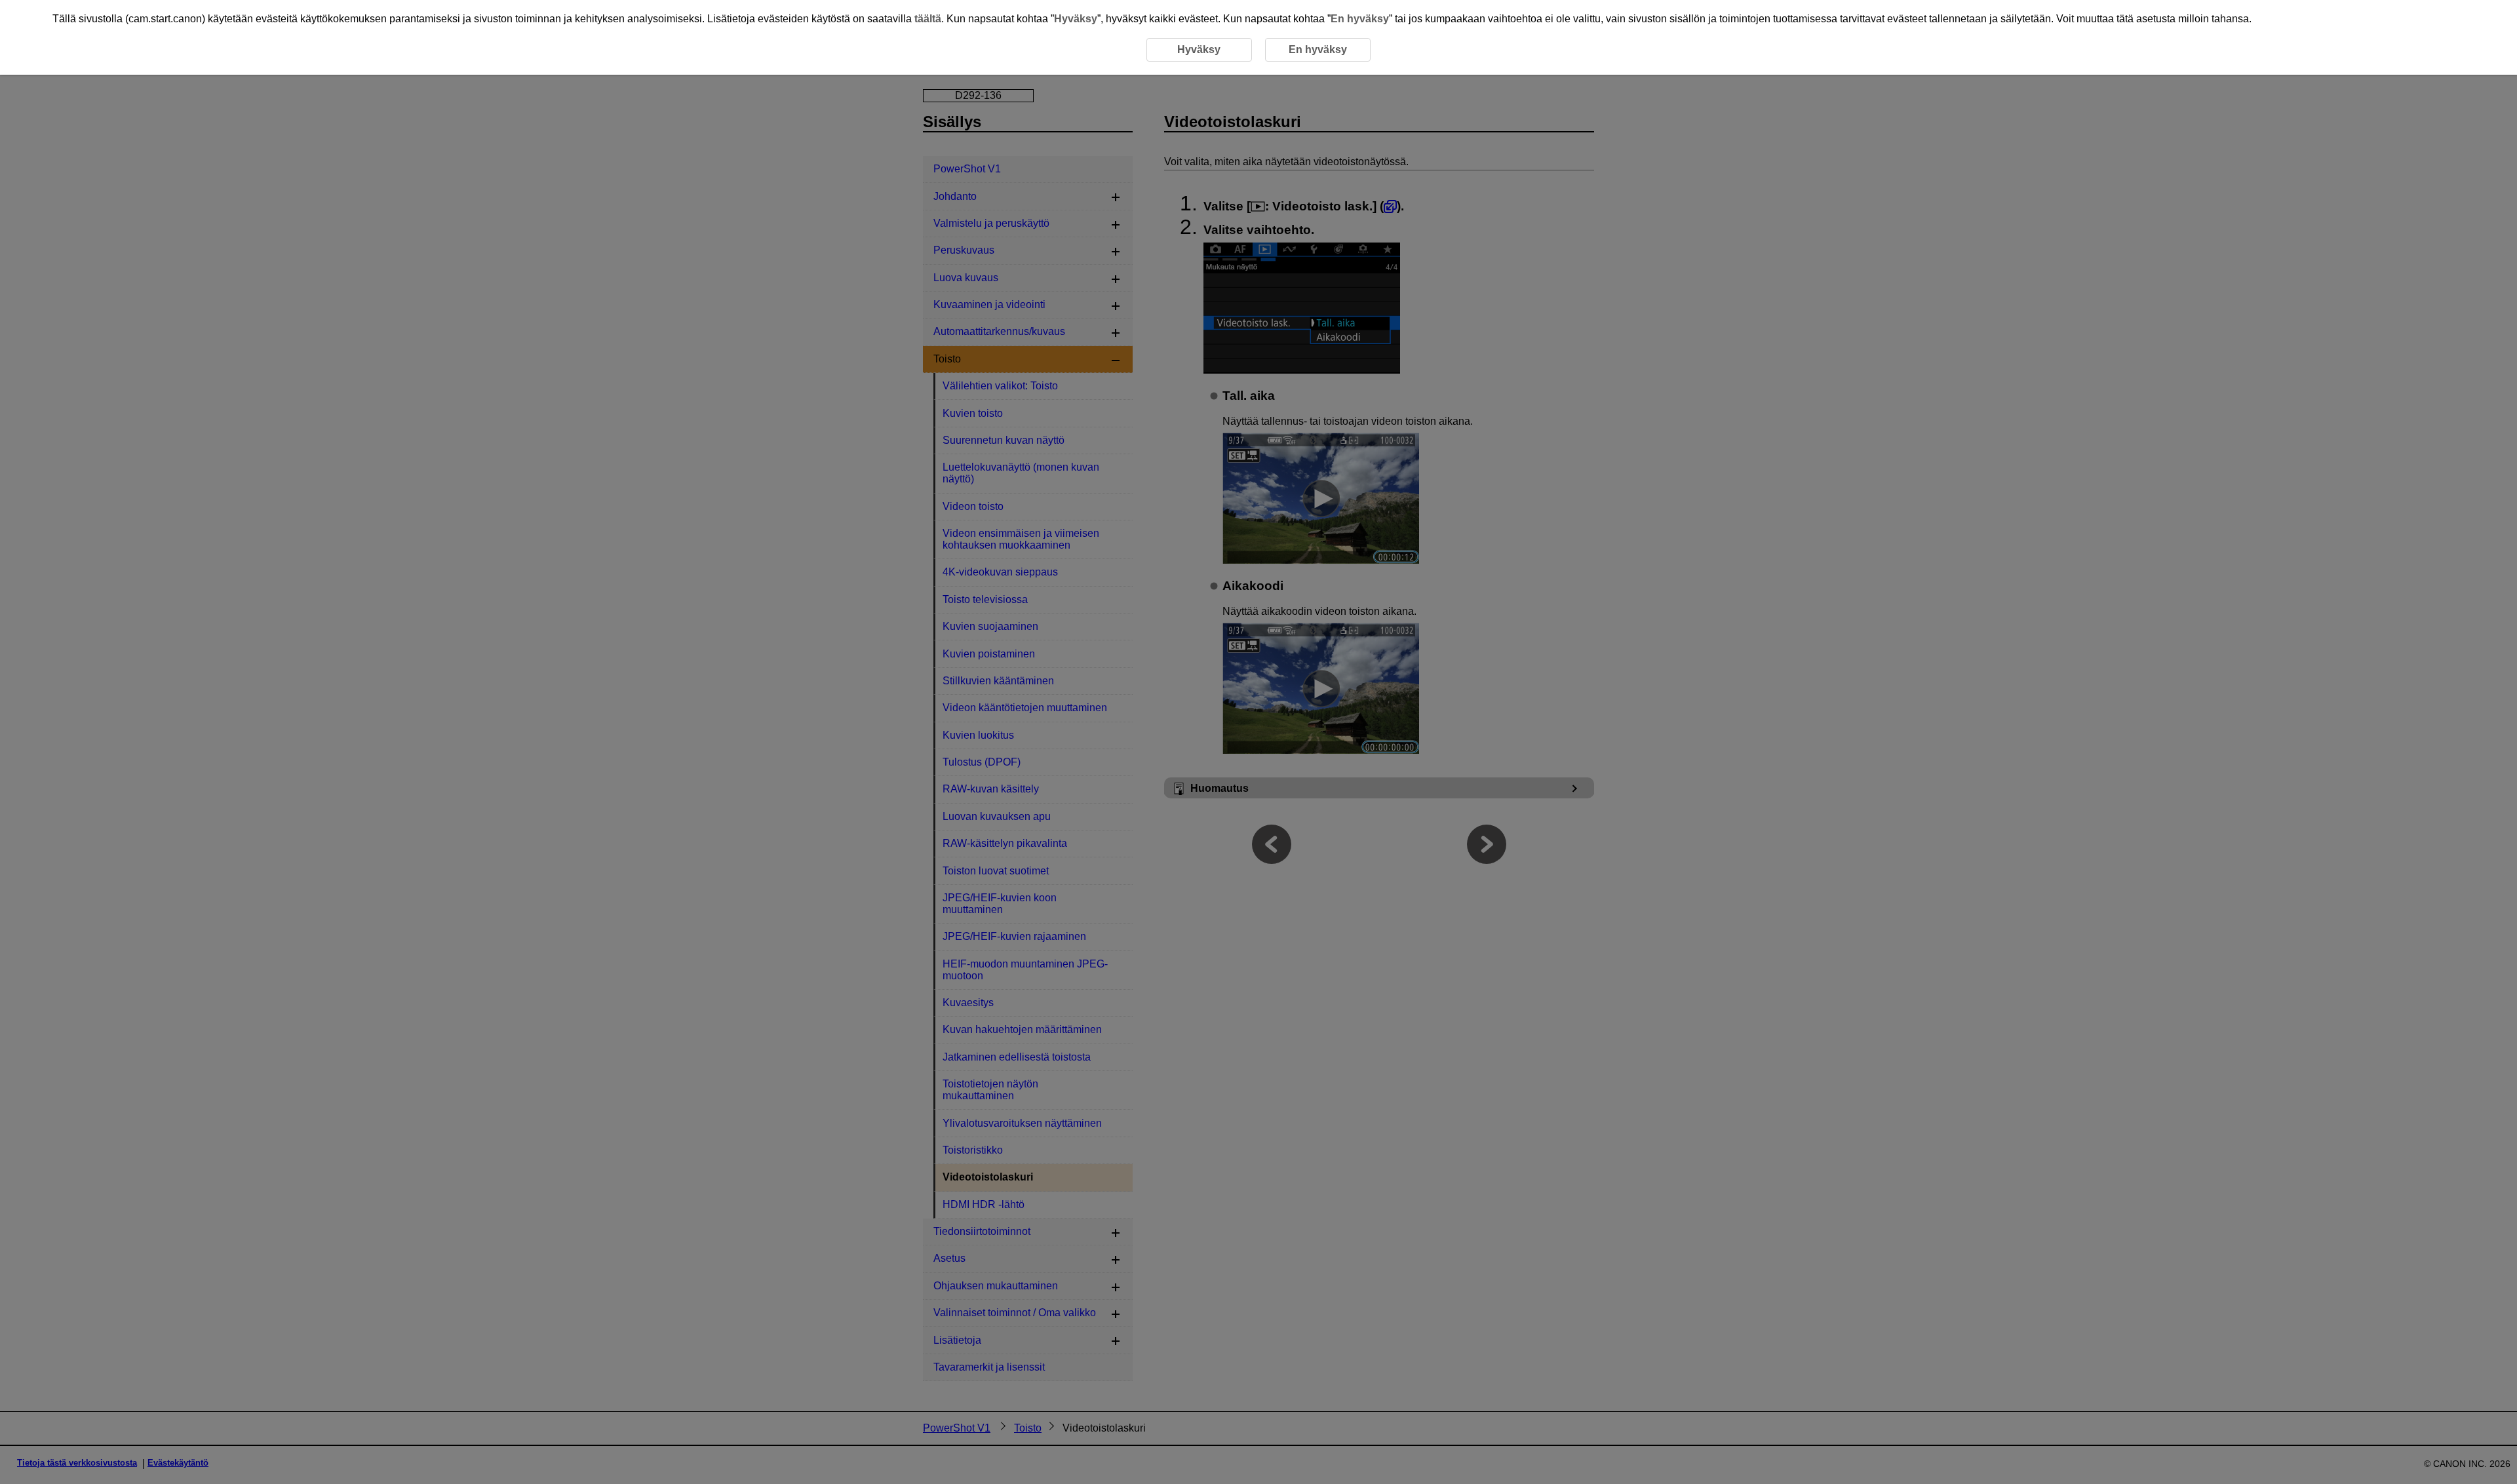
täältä (928, 19)
